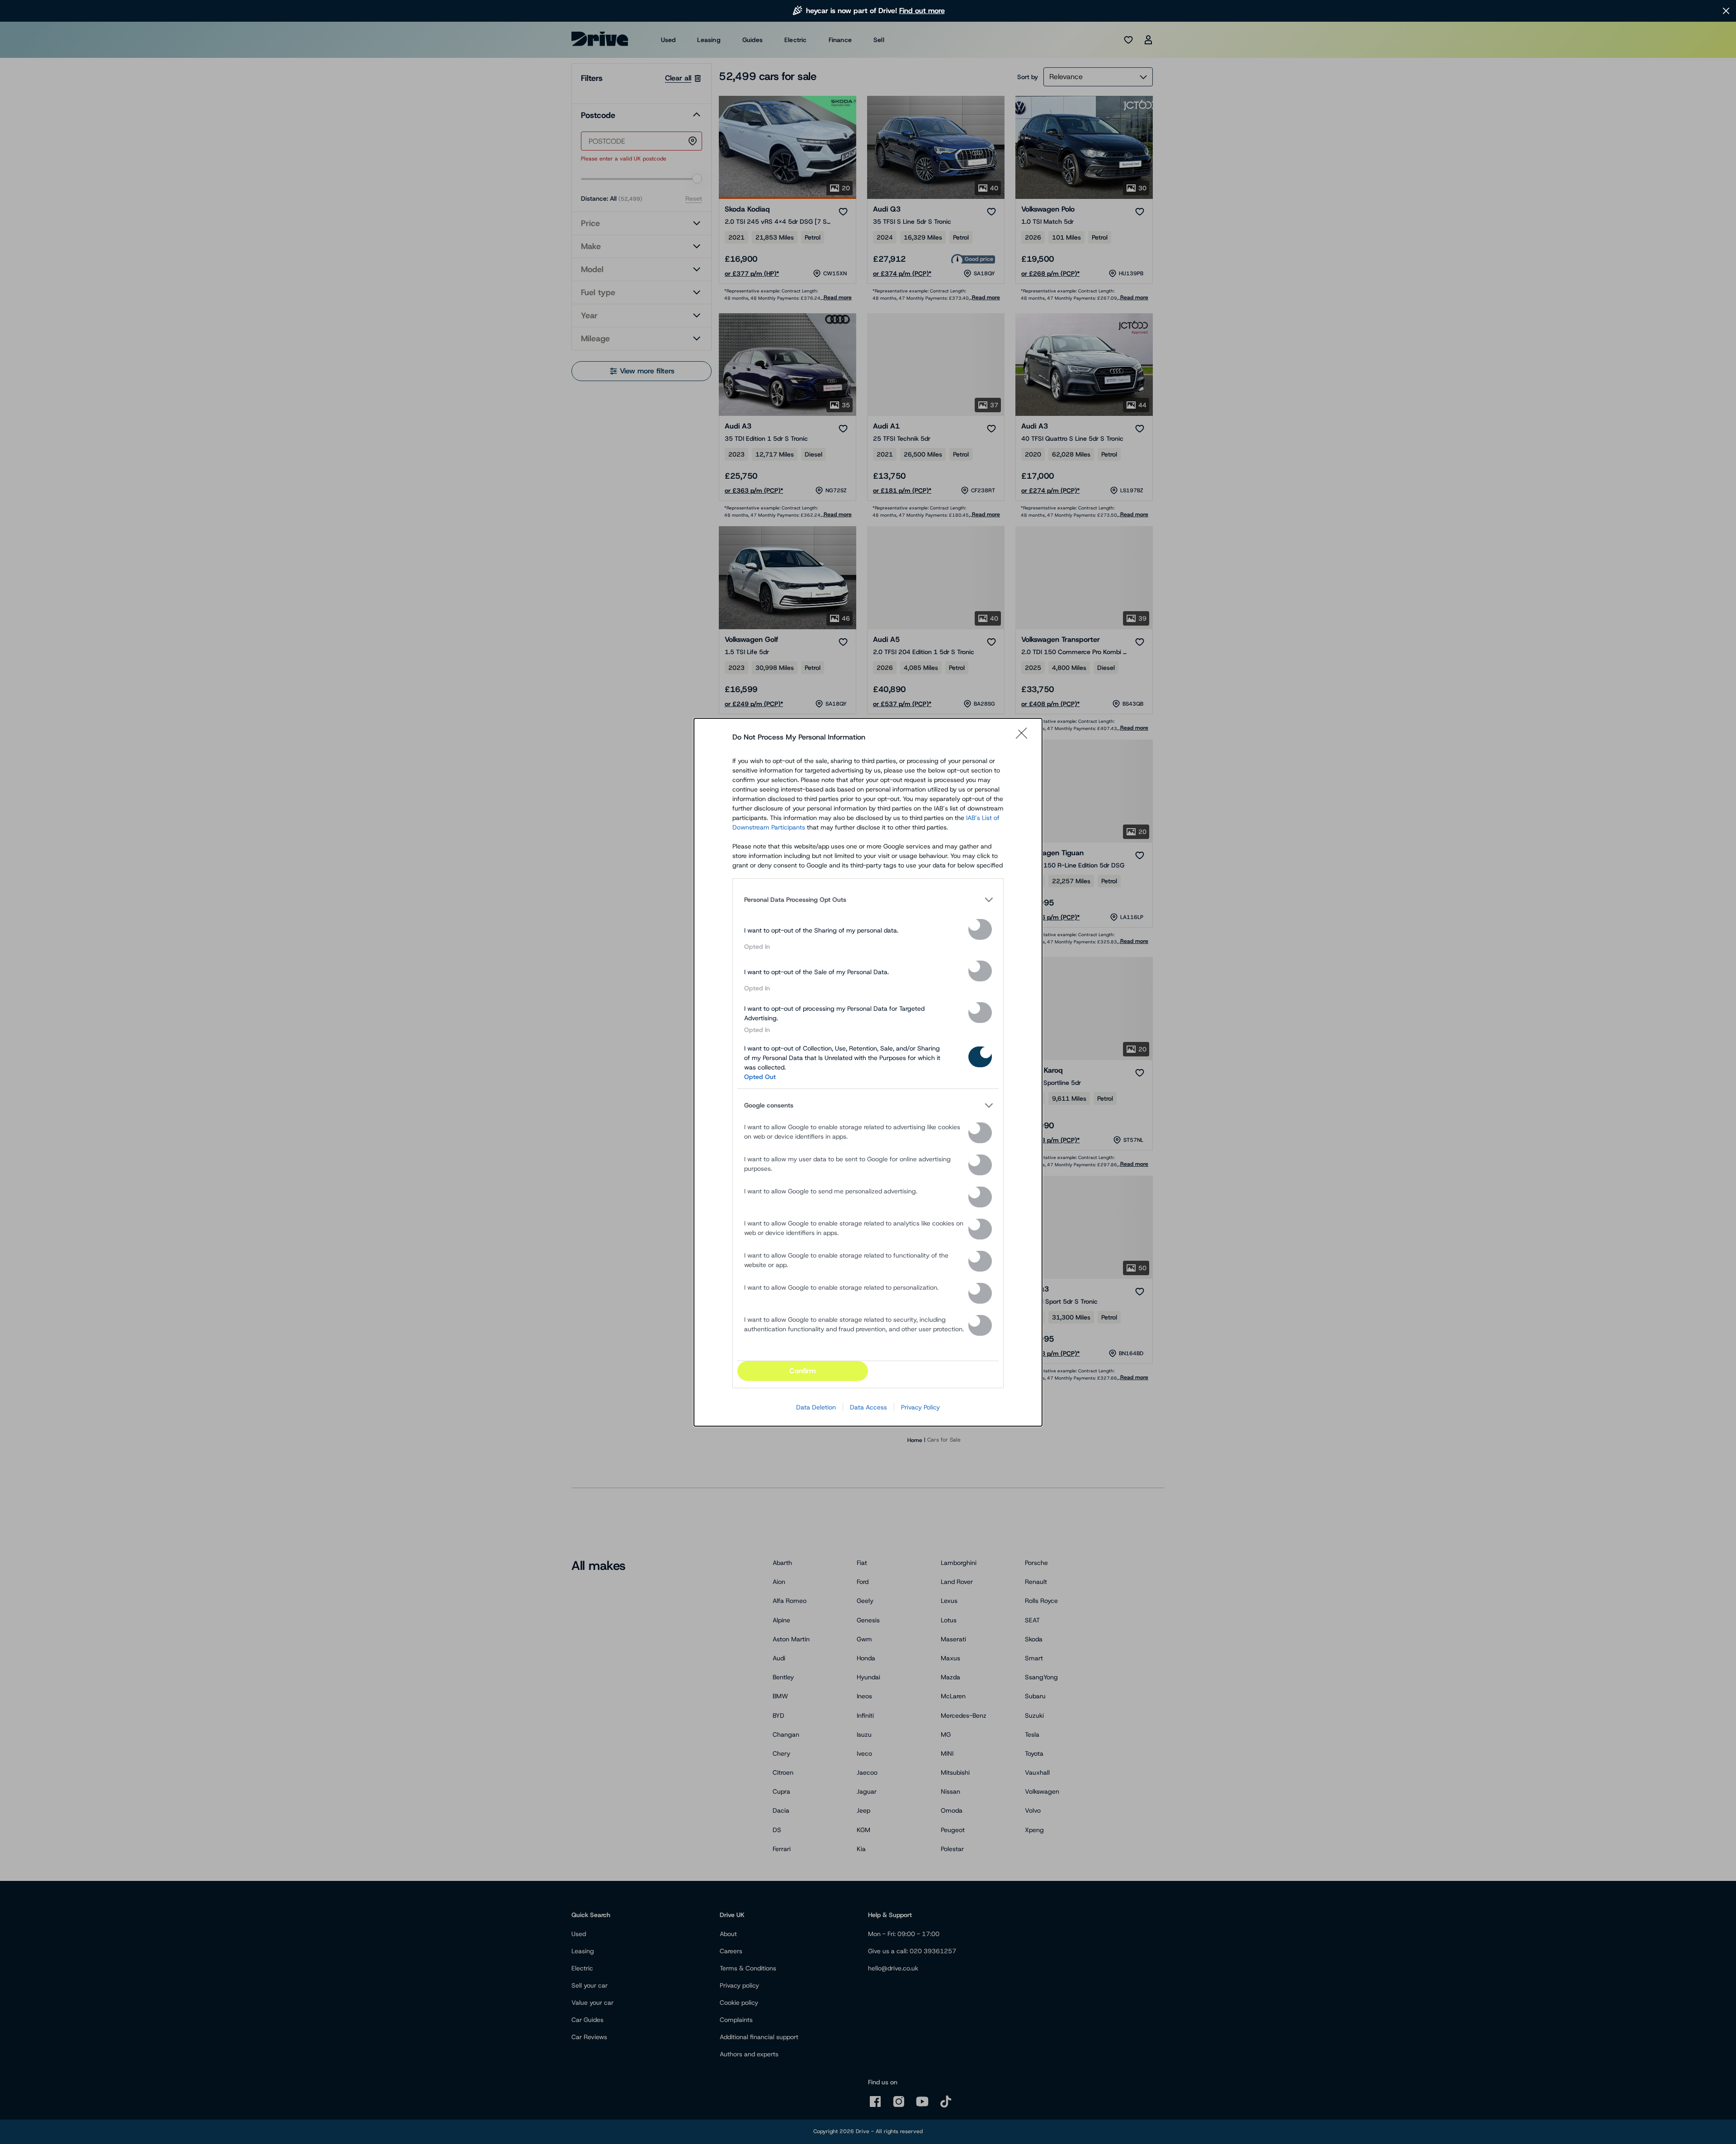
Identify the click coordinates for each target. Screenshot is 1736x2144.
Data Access (868, 1407)
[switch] (980, 929)
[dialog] (868, 1072)
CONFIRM (802, 1371)
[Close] (1024, 737)
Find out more (922, 11)
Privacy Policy (920, 1407)
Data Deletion (816, 1407)
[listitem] (868, 900)
